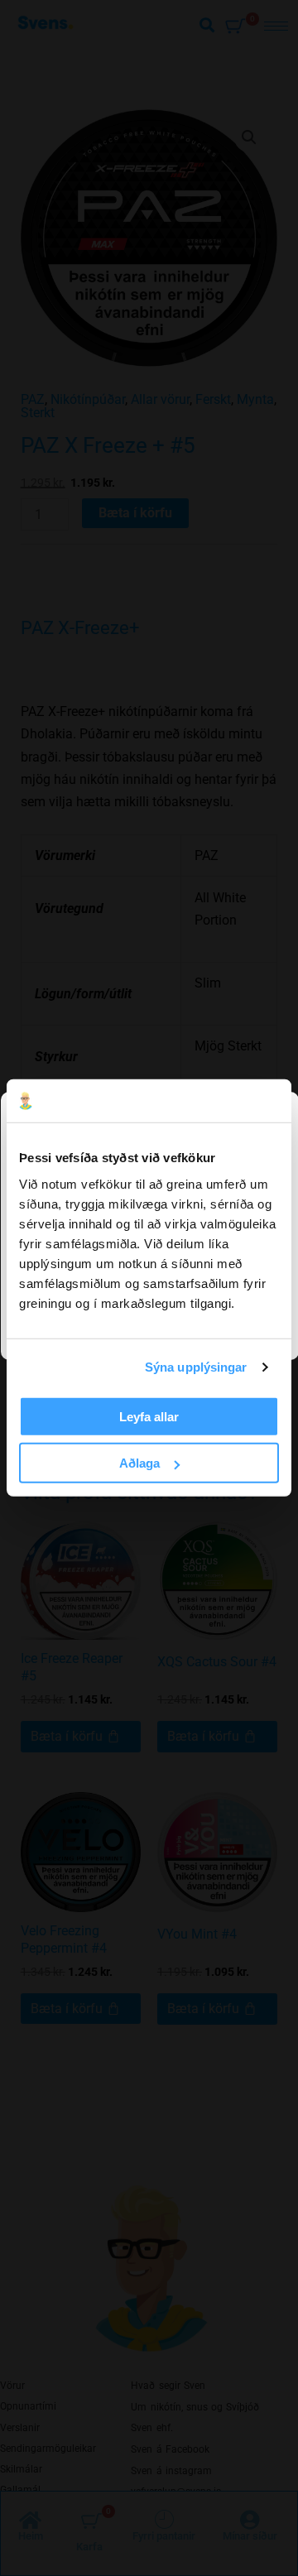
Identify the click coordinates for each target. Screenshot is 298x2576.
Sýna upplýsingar (196, 1367)
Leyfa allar (149, 1417)
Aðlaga (139, 1463)
